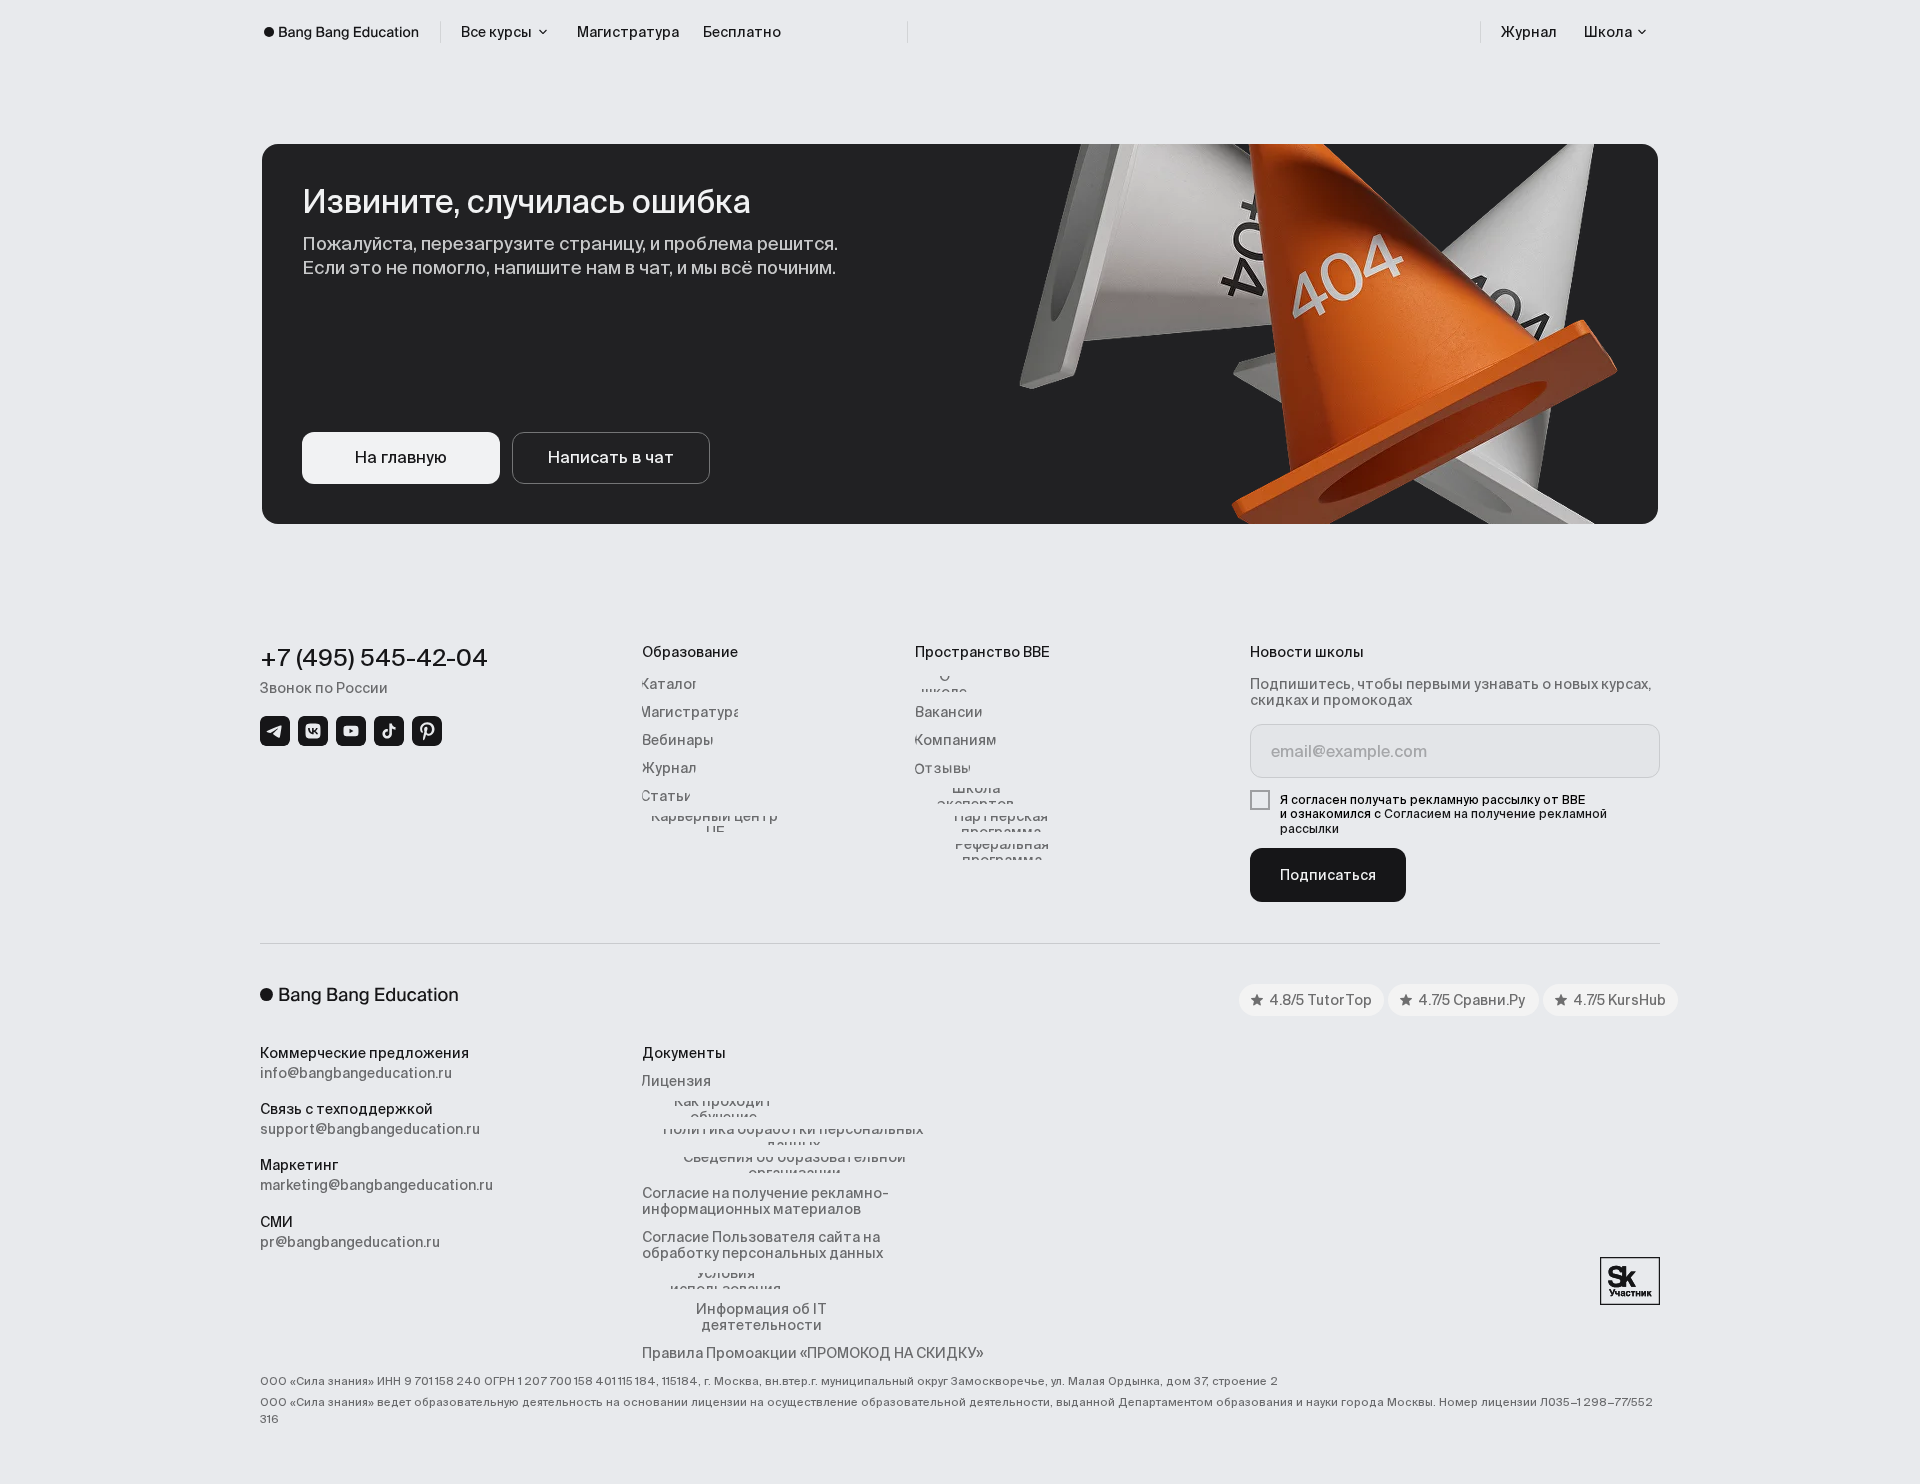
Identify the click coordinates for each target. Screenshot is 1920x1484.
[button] (1616, 32)
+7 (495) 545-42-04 (374, 657)
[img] (275, 731)
